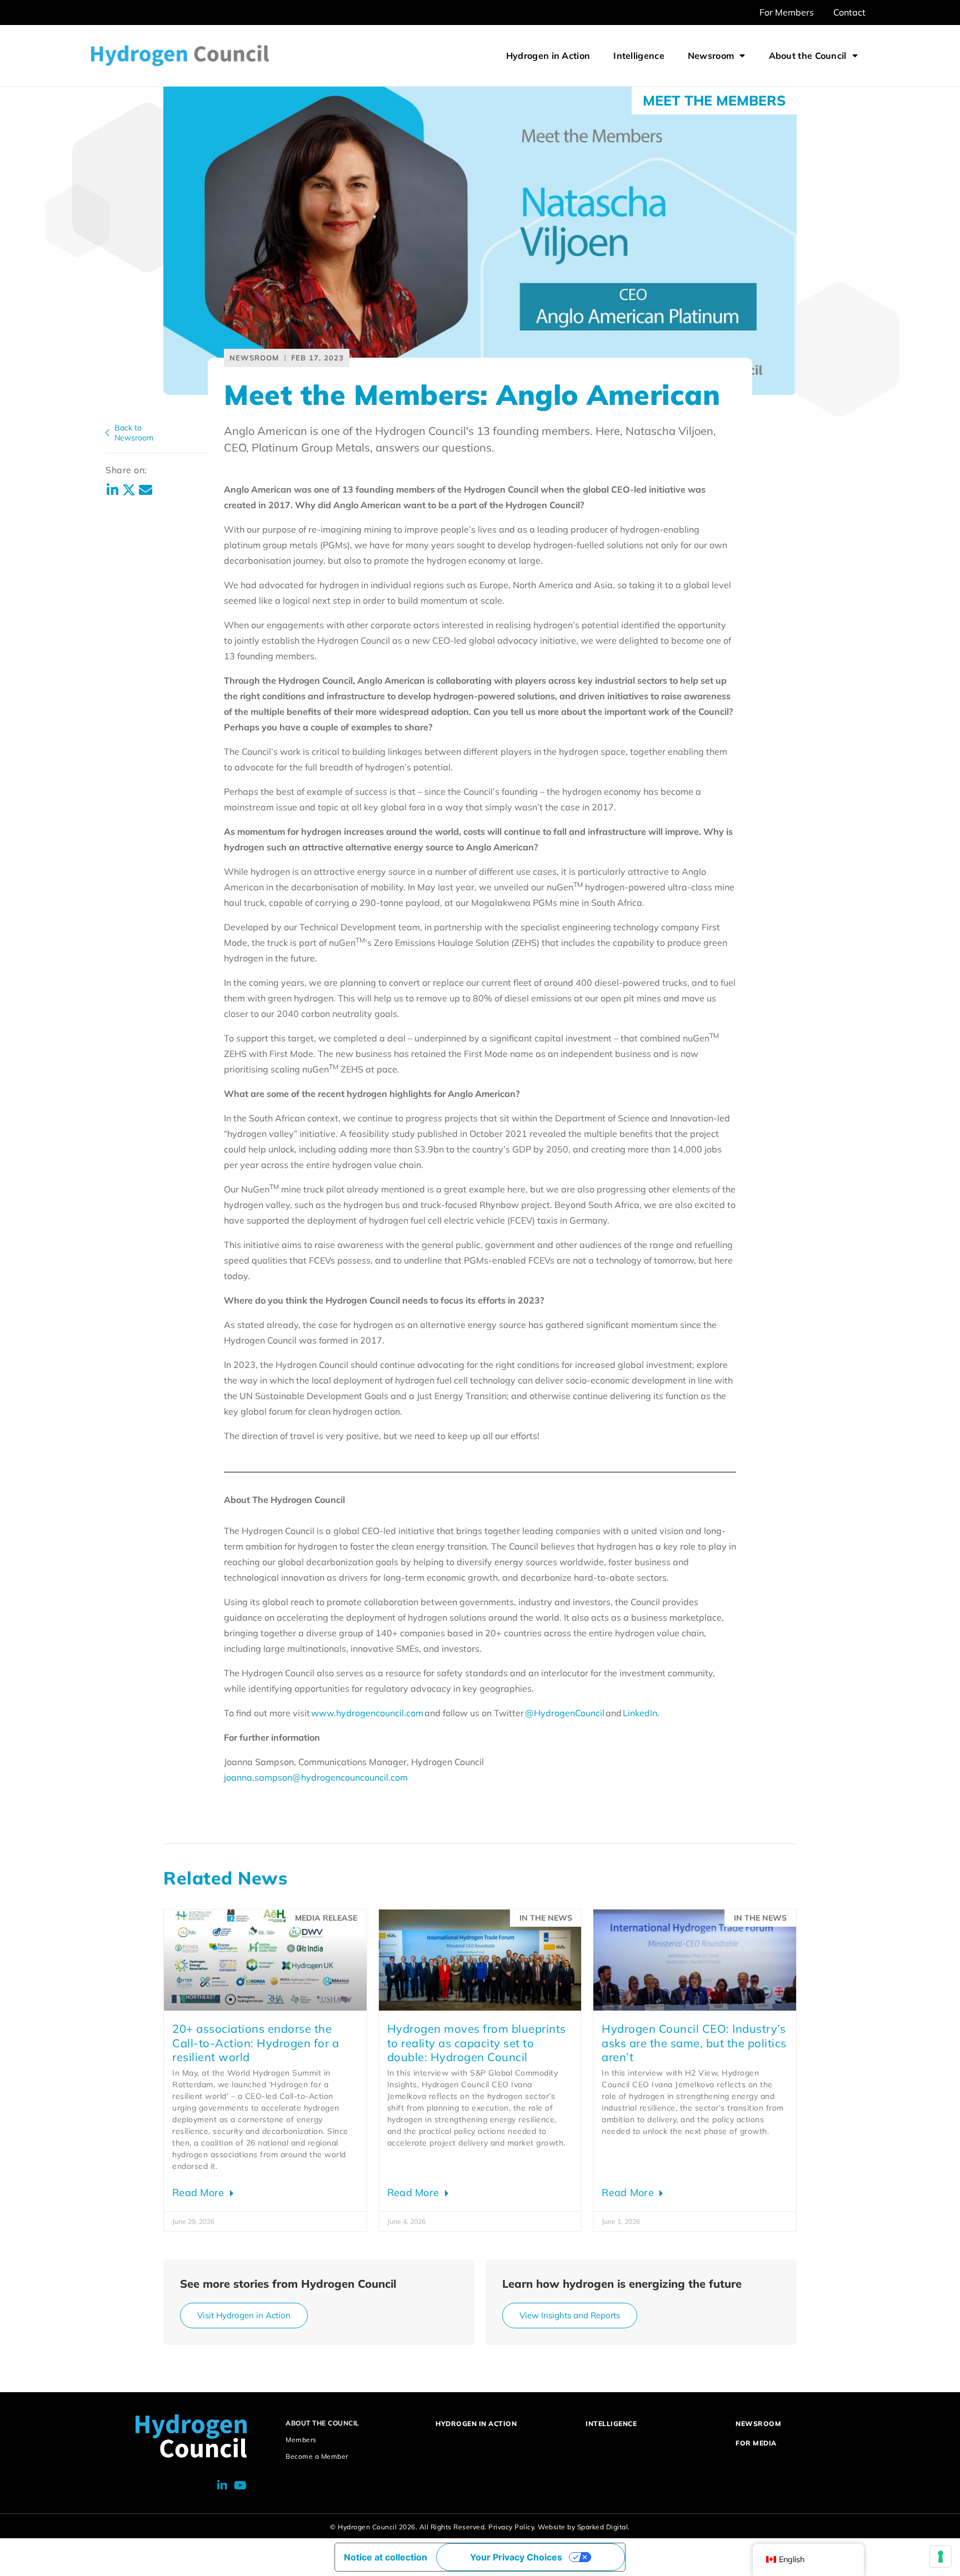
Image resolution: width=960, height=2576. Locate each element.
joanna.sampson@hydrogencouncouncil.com (316, 1777)
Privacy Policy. (512, 2527)
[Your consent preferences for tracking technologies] (941, 2557)
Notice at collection (386, 2557)
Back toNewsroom (134, 433)
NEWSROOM (758, 2424)
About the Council (808, 56)
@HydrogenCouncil (565, 1713)
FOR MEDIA (756, 2443)
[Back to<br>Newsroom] (107, 433)
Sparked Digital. (604, 2527)
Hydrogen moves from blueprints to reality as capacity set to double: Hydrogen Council (477, 2043)
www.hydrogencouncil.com (367, 1713)
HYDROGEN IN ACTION (476, 2424)
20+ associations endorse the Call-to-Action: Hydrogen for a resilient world (256, 2043)
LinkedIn (640, 1713)
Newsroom (711, 56)
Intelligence (639, 56)
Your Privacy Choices (516, 2557)
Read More (200, 2192)
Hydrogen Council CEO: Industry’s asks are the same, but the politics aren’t (694, 2043)
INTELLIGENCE (611, 2424)
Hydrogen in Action (548, 56)
